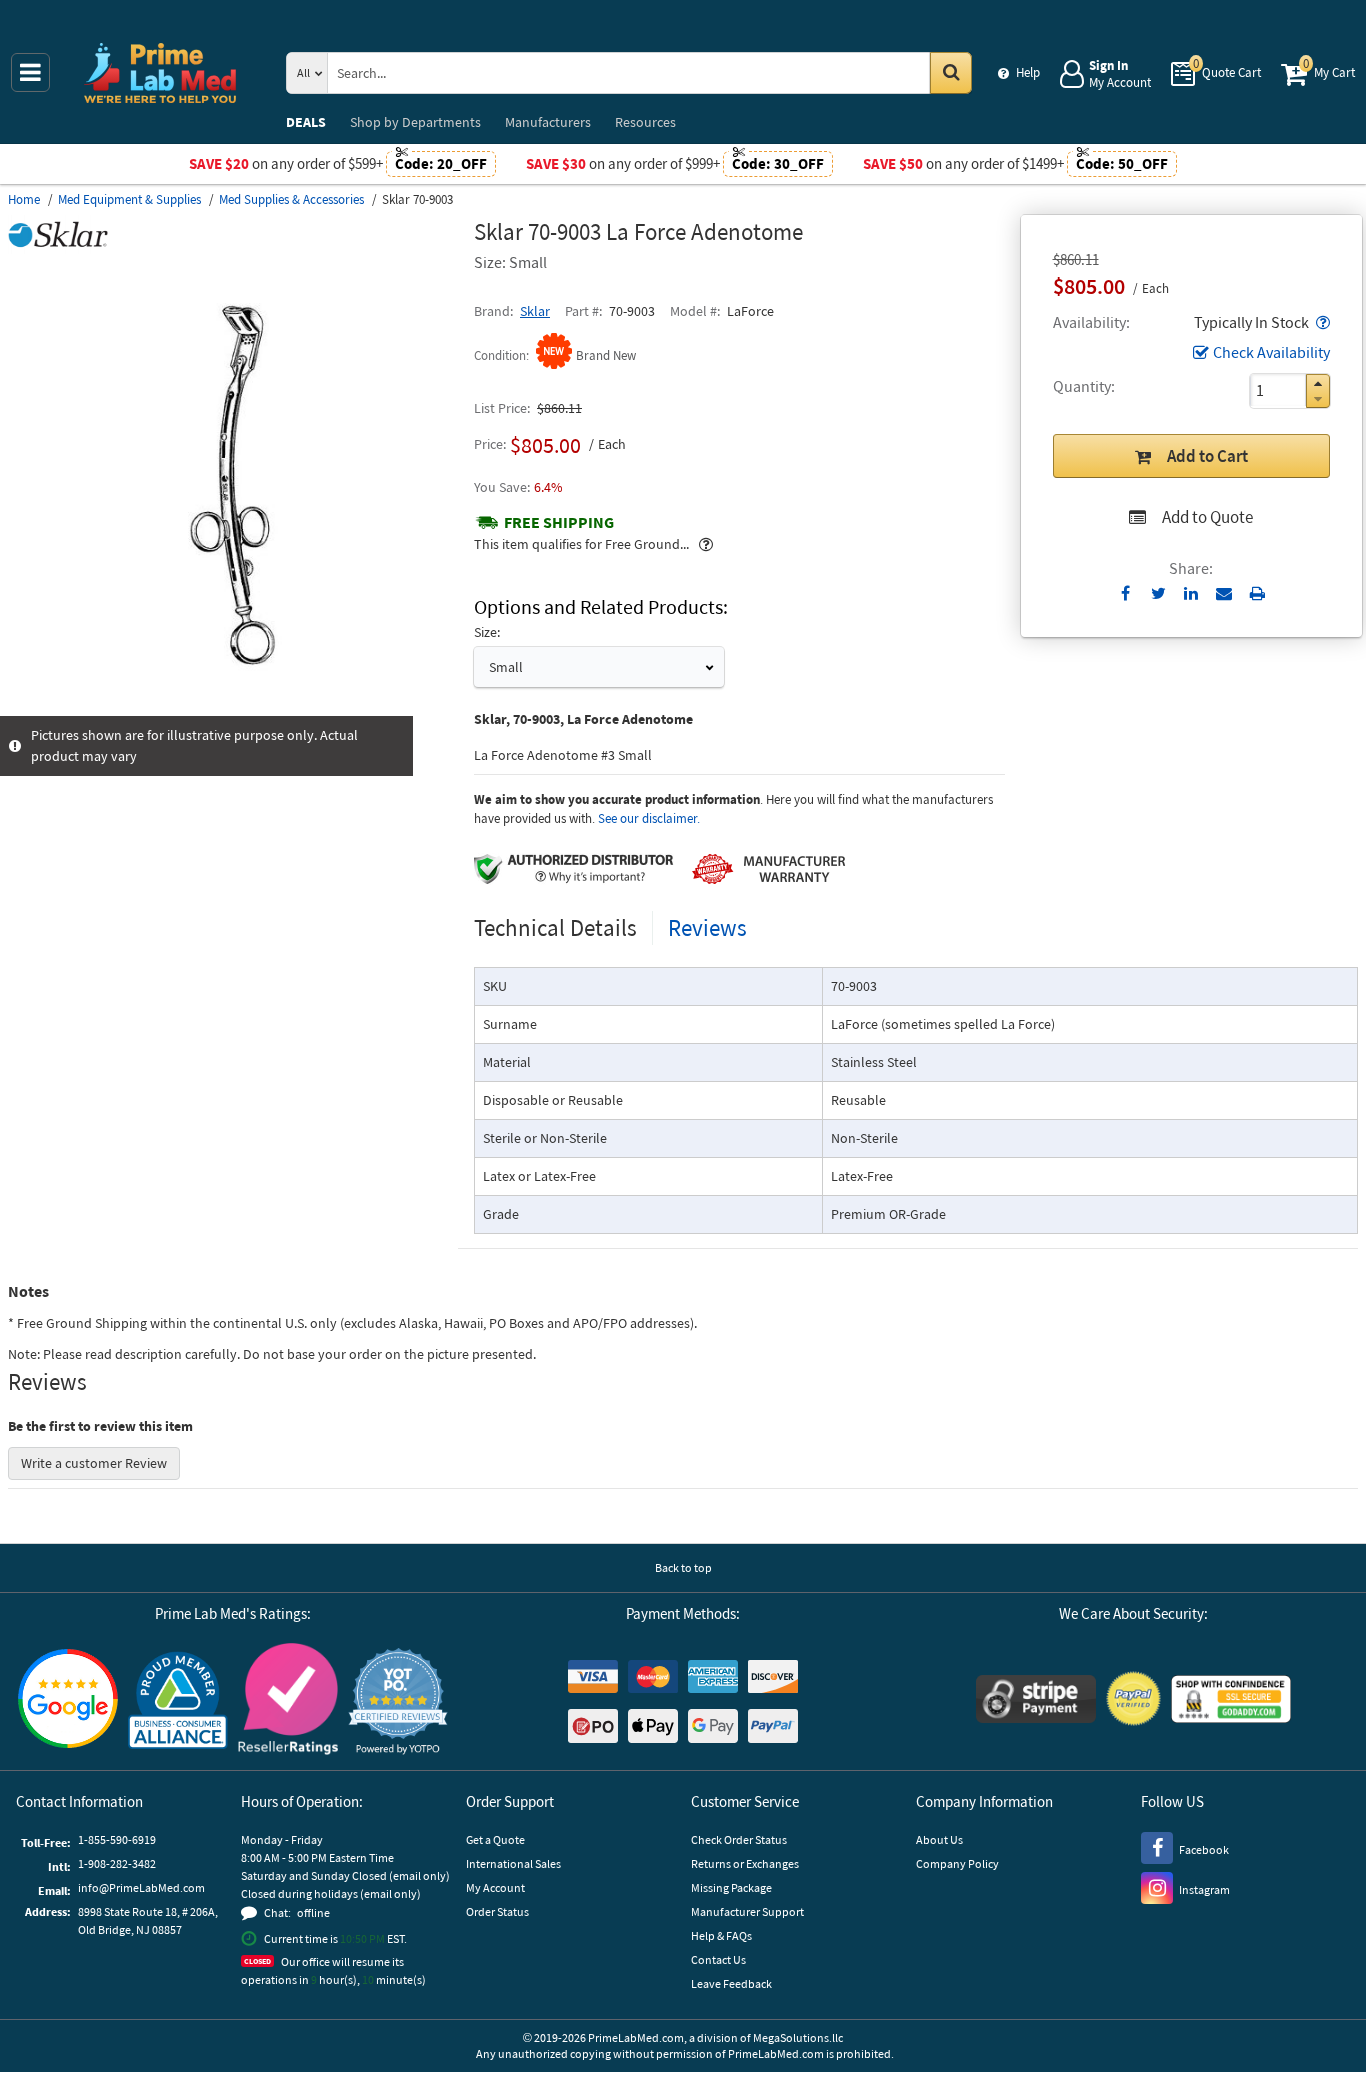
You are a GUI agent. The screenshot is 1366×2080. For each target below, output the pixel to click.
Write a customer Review (94, 1463)
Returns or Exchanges (745, 1863)
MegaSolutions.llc (798, 2037)
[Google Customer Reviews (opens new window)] (68, 1701)
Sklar (535, 311)
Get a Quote (495, 1839)
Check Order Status (739, 1839)
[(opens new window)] (233, 705)
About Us (939, 1839)
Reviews (707, 927)
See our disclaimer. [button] (649, 818)
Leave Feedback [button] (731, 1983)
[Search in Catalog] (951, 73)
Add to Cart (1207, 456)
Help (1028, 72)
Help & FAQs (721, 1935)
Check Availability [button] (1271, 352)
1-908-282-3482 (117, 1863)
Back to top (683, 1567)
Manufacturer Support (747, 1911)
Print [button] (1257, 593)
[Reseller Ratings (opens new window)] (288, 1701)
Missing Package (731, 1887)
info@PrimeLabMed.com (141, 1887)
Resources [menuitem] (645, 122)
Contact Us (718, 1959)
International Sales (513, 1863)
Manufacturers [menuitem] (548, 122)
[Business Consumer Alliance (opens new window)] (178, 1701)
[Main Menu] (30, 72)
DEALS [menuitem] (306, 122)
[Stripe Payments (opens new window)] (1036, 1701)
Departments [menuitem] (415, 122)
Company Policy (957, 1863)
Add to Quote (1207, 517)
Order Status (497, 1911)
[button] (1321, 322)
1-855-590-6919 (117, 1839)
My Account (495, 1887)
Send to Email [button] (1224, 594)
